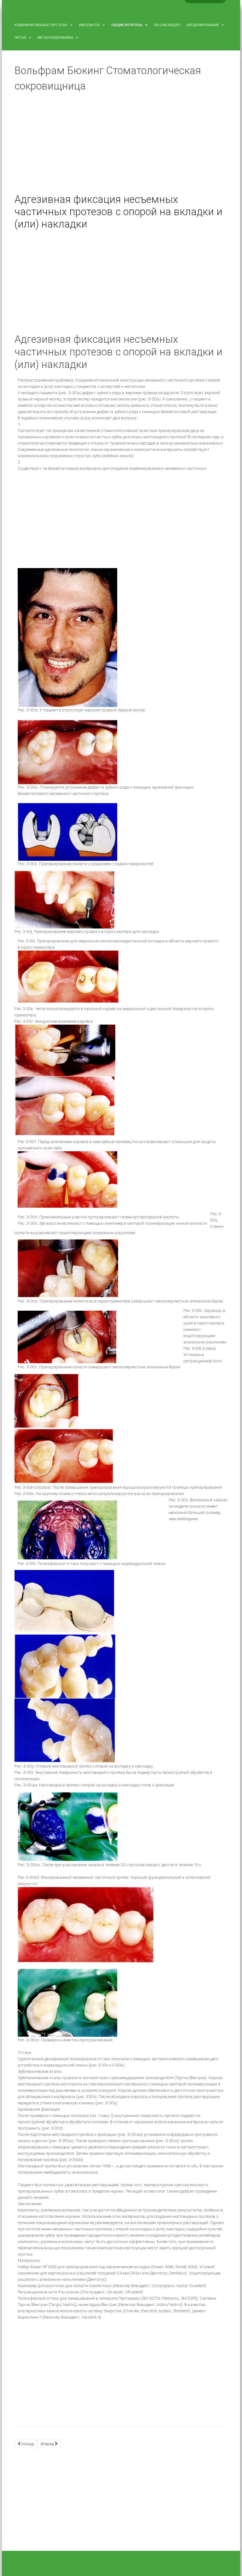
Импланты (90, 25)
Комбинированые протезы (41, 25)
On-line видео (167, 25)
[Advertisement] (121, 147)
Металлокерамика (56, 38)
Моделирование (203, 25)
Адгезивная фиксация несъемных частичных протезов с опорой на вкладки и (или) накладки (118, 212)
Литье (21, 38)
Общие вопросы (127, 25)
